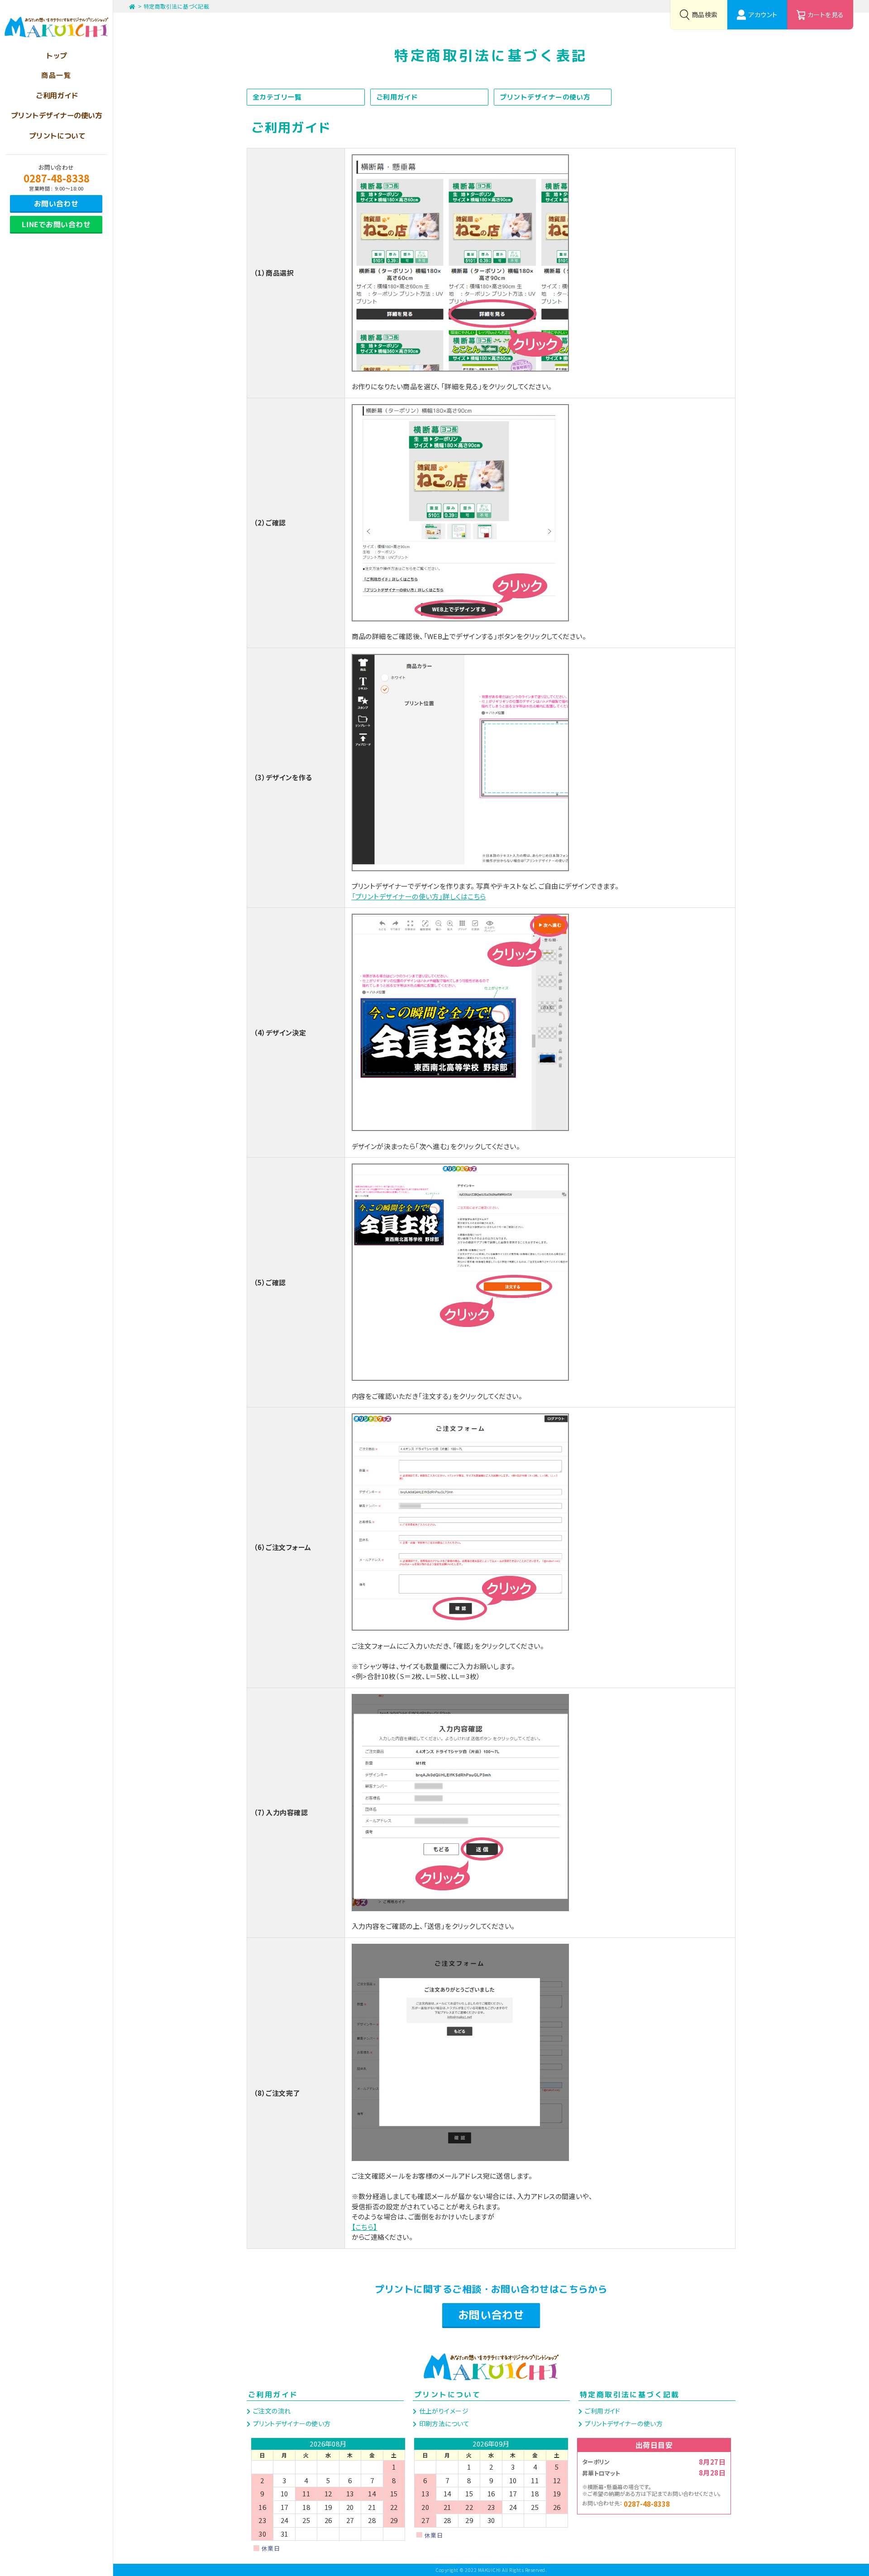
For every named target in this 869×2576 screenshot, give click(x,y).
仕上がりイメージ (443, 2411)
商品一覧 (56, 75)
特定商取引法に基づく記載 (176, 6)
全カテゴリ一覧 (277, 97)
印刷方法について (443, 2423)
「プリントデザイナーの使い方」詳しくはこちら (419, 896)
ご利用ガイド (397, 97)
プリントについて (447, 2395)
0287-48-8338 (57, 178)
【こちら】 (365, 2227)
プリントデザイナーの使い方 (545, 97)
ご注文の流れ (271, 2411)
